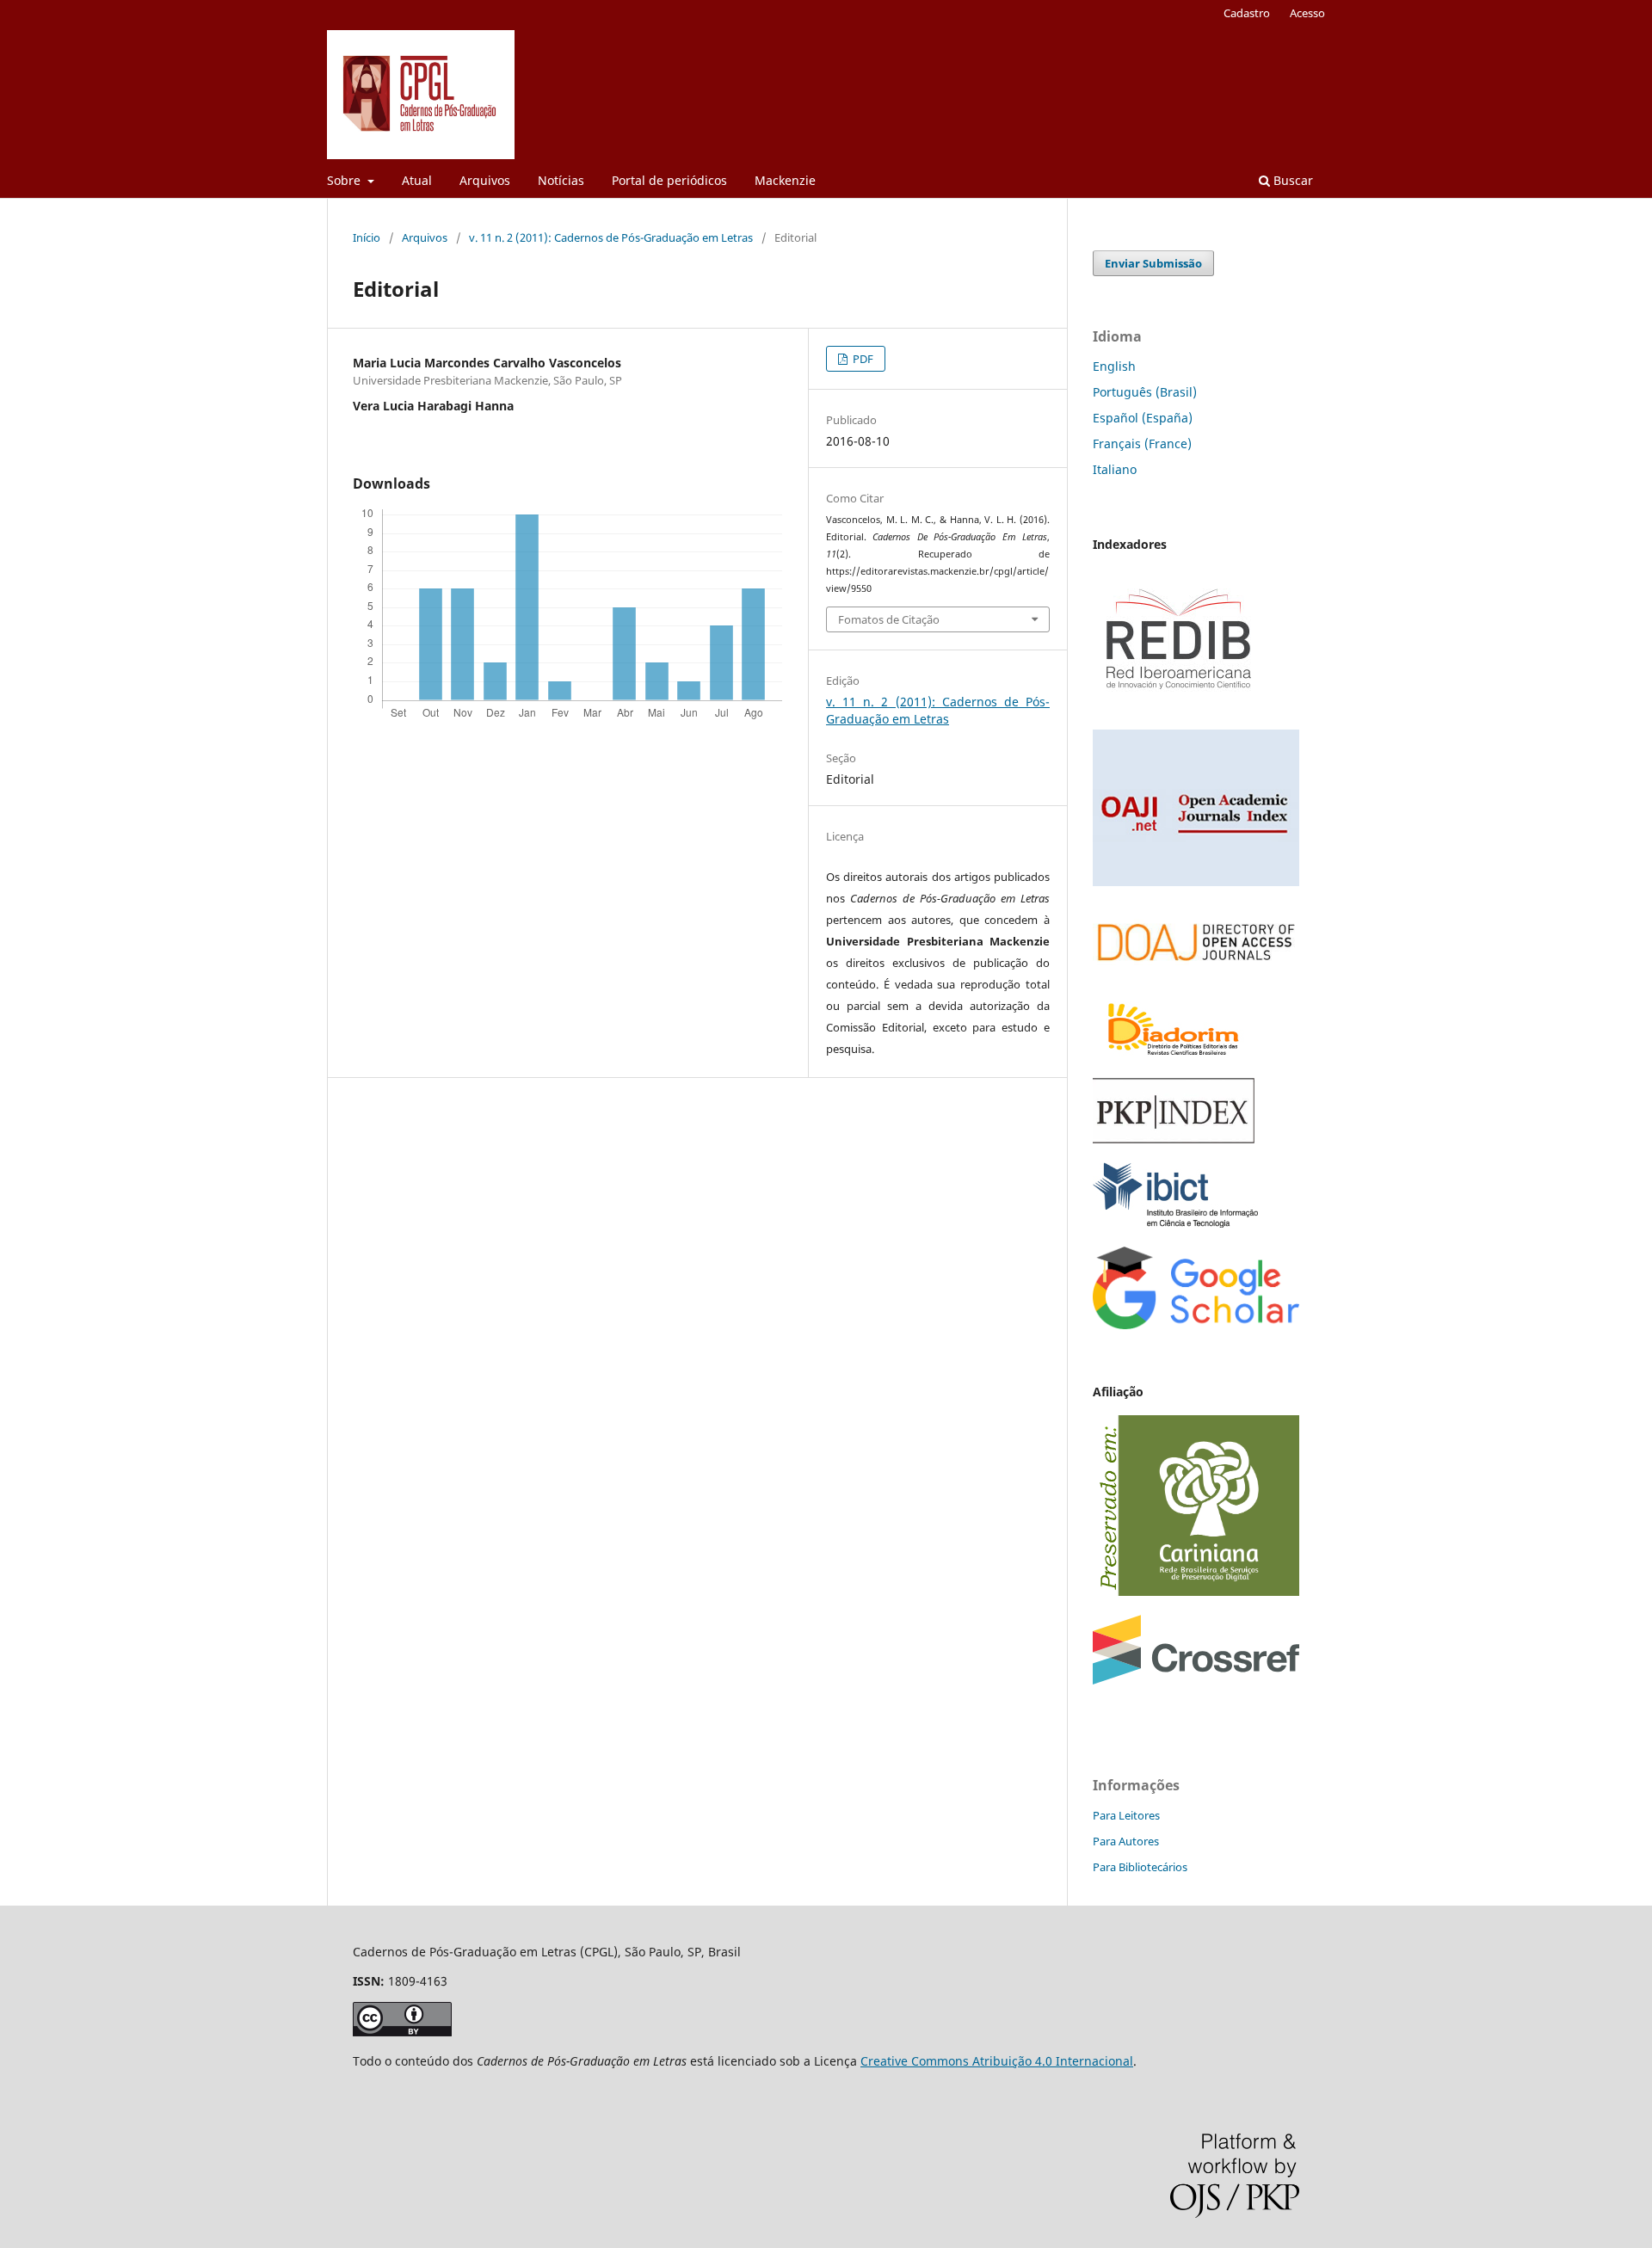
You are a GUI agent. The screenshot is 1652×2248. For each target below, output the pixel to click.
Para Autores (1126, 1841)
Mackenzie (785, 180)
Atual (417, 180)
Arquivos (485, 180)
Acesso (1307, 13)
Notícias (561, 180)
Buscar (1291, 180)
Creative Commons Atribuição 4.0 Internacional (997, 2061)
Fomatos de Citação (889, 619)
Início (367, 237)
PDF (862, 359)
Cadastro (1247, 13)
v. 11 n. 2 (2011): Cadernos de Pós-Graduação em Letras (611, 237)
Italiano (1115, 469)
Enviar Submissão (1153, 263)
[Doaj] (1196, 971)
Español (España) (1143, 418)
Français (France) (1142, 443)
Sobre (345, 180)
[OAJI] (1196, 881)
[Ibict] (1175, 1223)
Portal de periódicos (669, 180)
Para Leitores (1126, 1815)
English (1114, 366)
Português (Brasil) (1145, 392)
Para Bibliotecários (1140, 1867)
